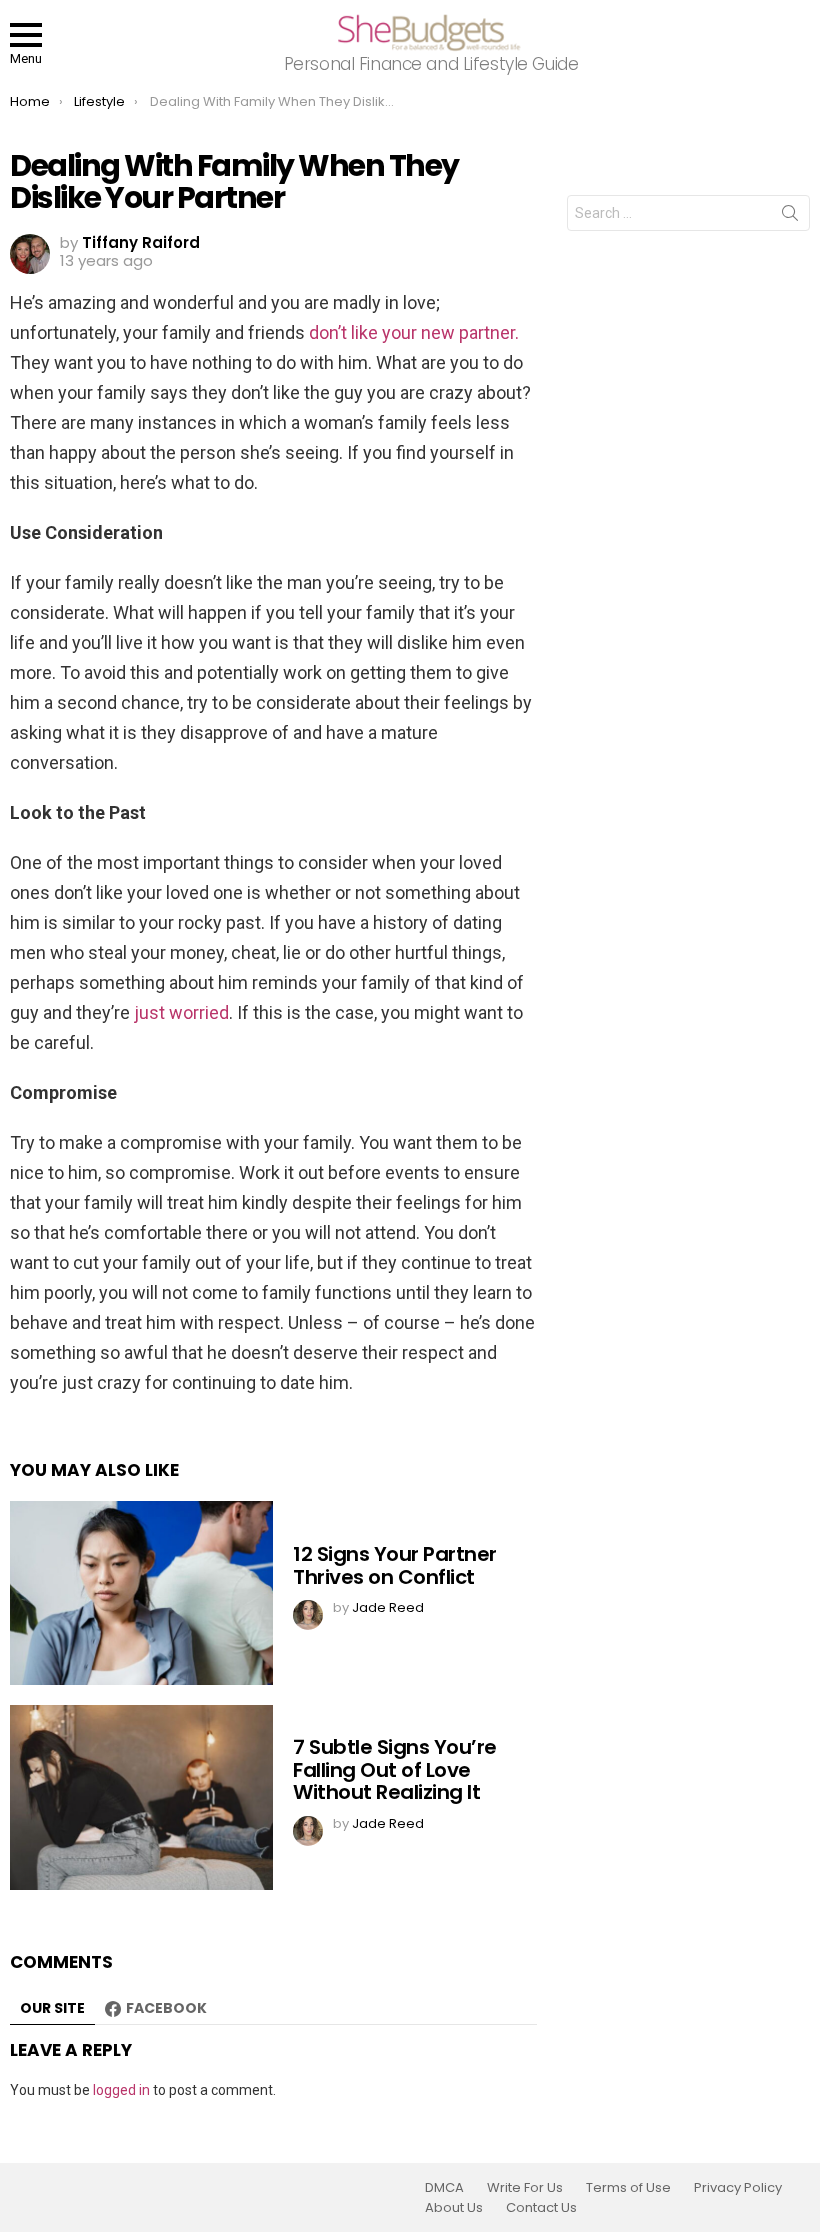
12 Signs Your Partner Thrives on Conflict (395, 1565)
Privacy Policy (738, 2188)
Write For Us (525, 2188)
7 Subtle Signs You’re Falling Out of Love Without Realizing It (395, 1769)
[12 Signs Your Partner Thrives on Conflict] (141, 1593)
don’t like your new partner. (414, 332)
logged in (121, 2090)
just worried (181, 1012)
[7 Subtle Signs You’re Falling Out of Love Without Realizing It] (141, 1797)
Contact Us (541, 2208)
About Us (454, 2208)
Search (790, 217)
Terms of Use (628, 2188)
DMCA (444, 2188)
